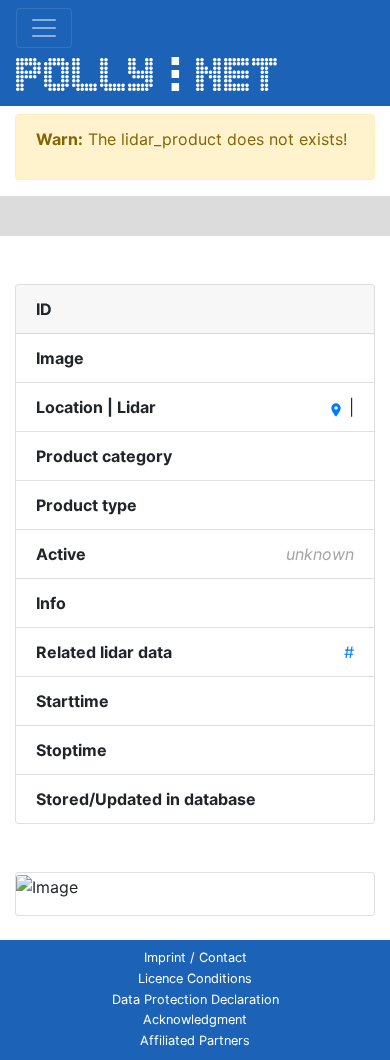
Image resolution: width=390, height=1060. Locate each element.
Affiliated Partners (195, 1040)
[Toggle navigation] (44, 28)
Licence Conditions (195, 978)
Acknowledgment (195, 1019)
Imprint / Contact (195, 957)
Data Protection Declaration (195, 999)
